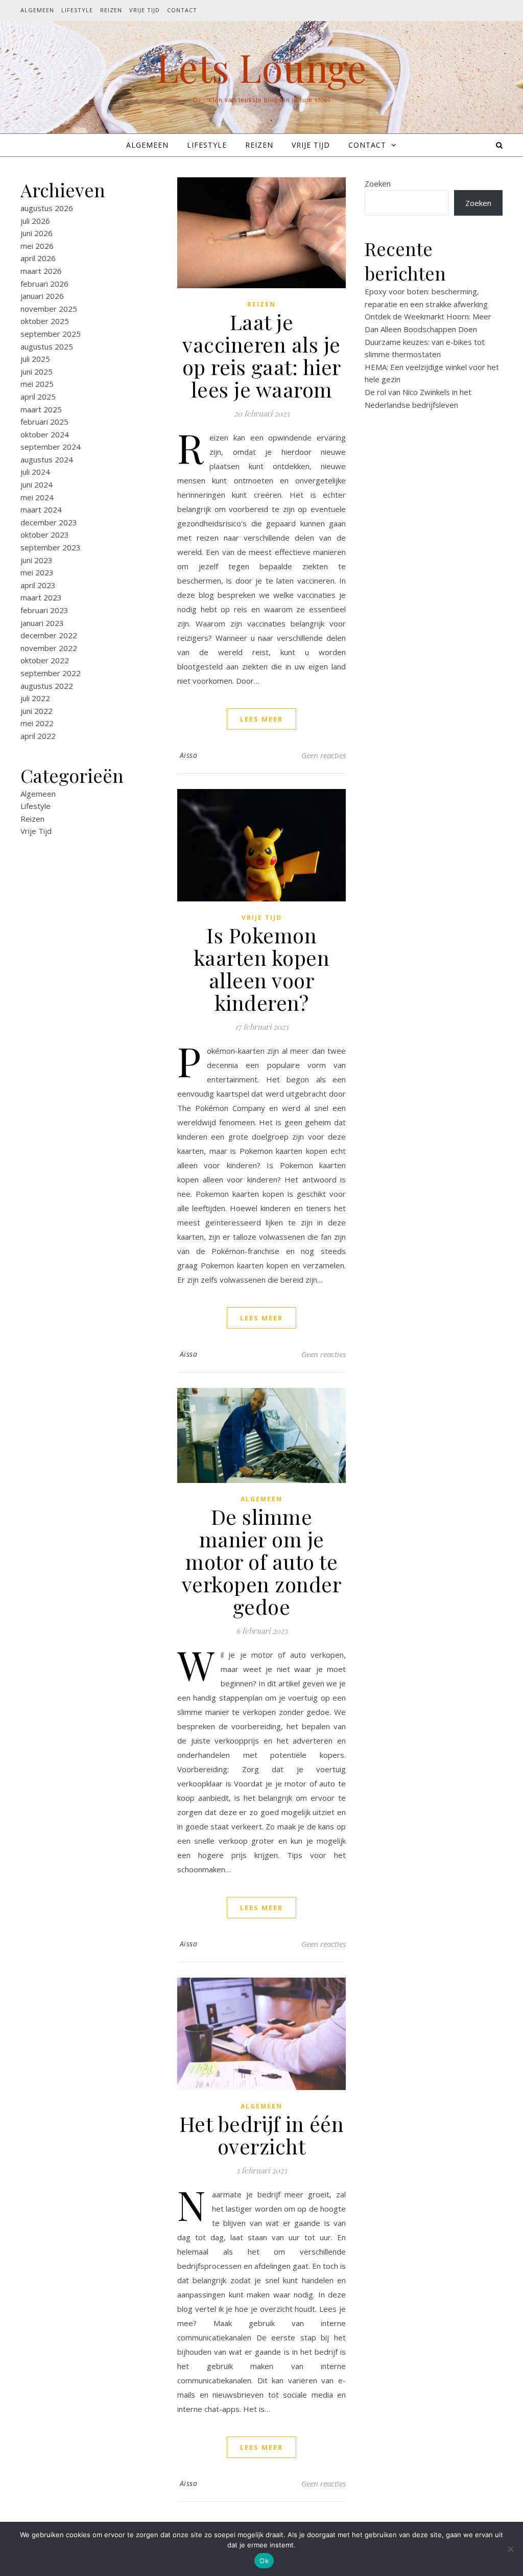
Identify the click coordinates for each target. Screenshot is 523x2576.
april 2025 (38, 397)
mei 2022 (37, 723)
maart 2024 (41, 509)
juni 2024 (37, 484)
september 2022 (51, 673)
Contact (182, 10)
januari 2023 (42, 623)
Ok (264, 2561)
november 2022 (49, 648)
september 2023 (51, 547)
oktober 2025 (45, 321)
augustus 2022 (47, 686)
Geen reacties (324, 755)
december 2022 (49, 635)
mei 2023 (37, 572)
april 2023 (38, 585)
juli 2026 (35, 221)
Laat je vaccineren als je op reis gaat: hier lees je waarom (262, 355)
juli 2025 (35, 359)
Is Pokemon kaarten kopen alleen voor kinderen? (262, 969)
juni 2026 (37, 233)
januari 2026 (42, 296)
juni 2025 (37, 372)
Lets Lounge (261, 67)
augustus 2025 (47, 346)
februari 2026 (44, 284)
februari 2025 (44, 422)
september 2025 (51, 334)
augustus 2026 (47, 208)
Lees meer (261, 719)
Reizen (111, 10)
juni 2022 (37, 711)
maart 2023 (41, 597)
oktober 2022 (45, 660)
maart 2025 (41, 409)
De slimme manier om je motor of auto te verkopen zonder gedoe (262, 1561)
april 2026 (38, 258)
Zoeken (378, 183)
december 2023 (49, 522)
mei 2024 (37, 497)
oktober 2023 (45, 535)
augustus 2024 (47, 459)
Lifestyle (77, 10)
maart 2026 (41, 271)
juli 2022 (35, 698)
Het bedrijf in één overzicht (262, 2135)
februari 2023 (44, 610)
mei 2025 (37, 384)
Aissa (189, 755)
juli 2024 (35, 472)
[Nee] (510, 2549)
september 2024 (51, 447)
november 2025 (49, 309)
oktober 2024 (45, 434)
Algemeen (37, 10)
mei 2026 (37, 246)
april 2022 (38, 736)
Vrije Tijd (145, 10)
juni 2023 (37, 560)
